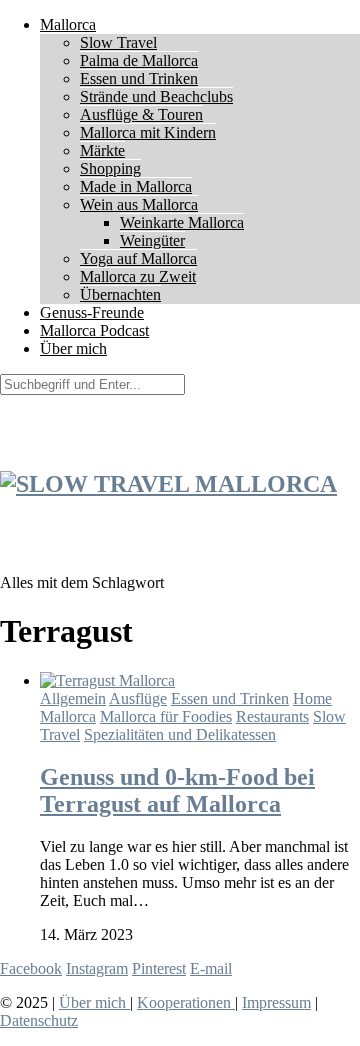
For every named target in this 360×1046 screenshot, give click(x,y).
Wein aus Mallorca (139, 204)
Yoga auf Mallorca (138, 258)
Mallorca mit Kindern (148, 132)
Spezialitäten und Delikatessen (180, 734)
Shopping (110, 168)
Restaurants (272, 716)
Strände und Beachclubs (156, 96)
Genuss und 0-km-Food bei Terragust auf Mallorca (177, 790)
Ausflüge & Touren (141, 114)
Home (312, 698)
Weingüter (152, 240)
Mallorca (68, 24)
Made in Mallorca (136, 186)
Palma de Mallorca (139, 60)
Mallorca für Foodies (166, 716)
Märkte (102, 150)
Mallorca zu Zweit (138, 276)
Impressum (276, 1002)
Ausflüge (138, 698)
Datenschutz (39, 1020)
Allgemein (73, 698)
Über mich (73, 348)
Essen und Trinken (139, 78)
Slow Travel (118, 42)
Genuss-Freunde (92, 312)
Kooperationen (186, 1002)
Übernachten (120, 294)
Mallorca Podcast (94, 330)
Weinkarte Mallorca (182, 222)
